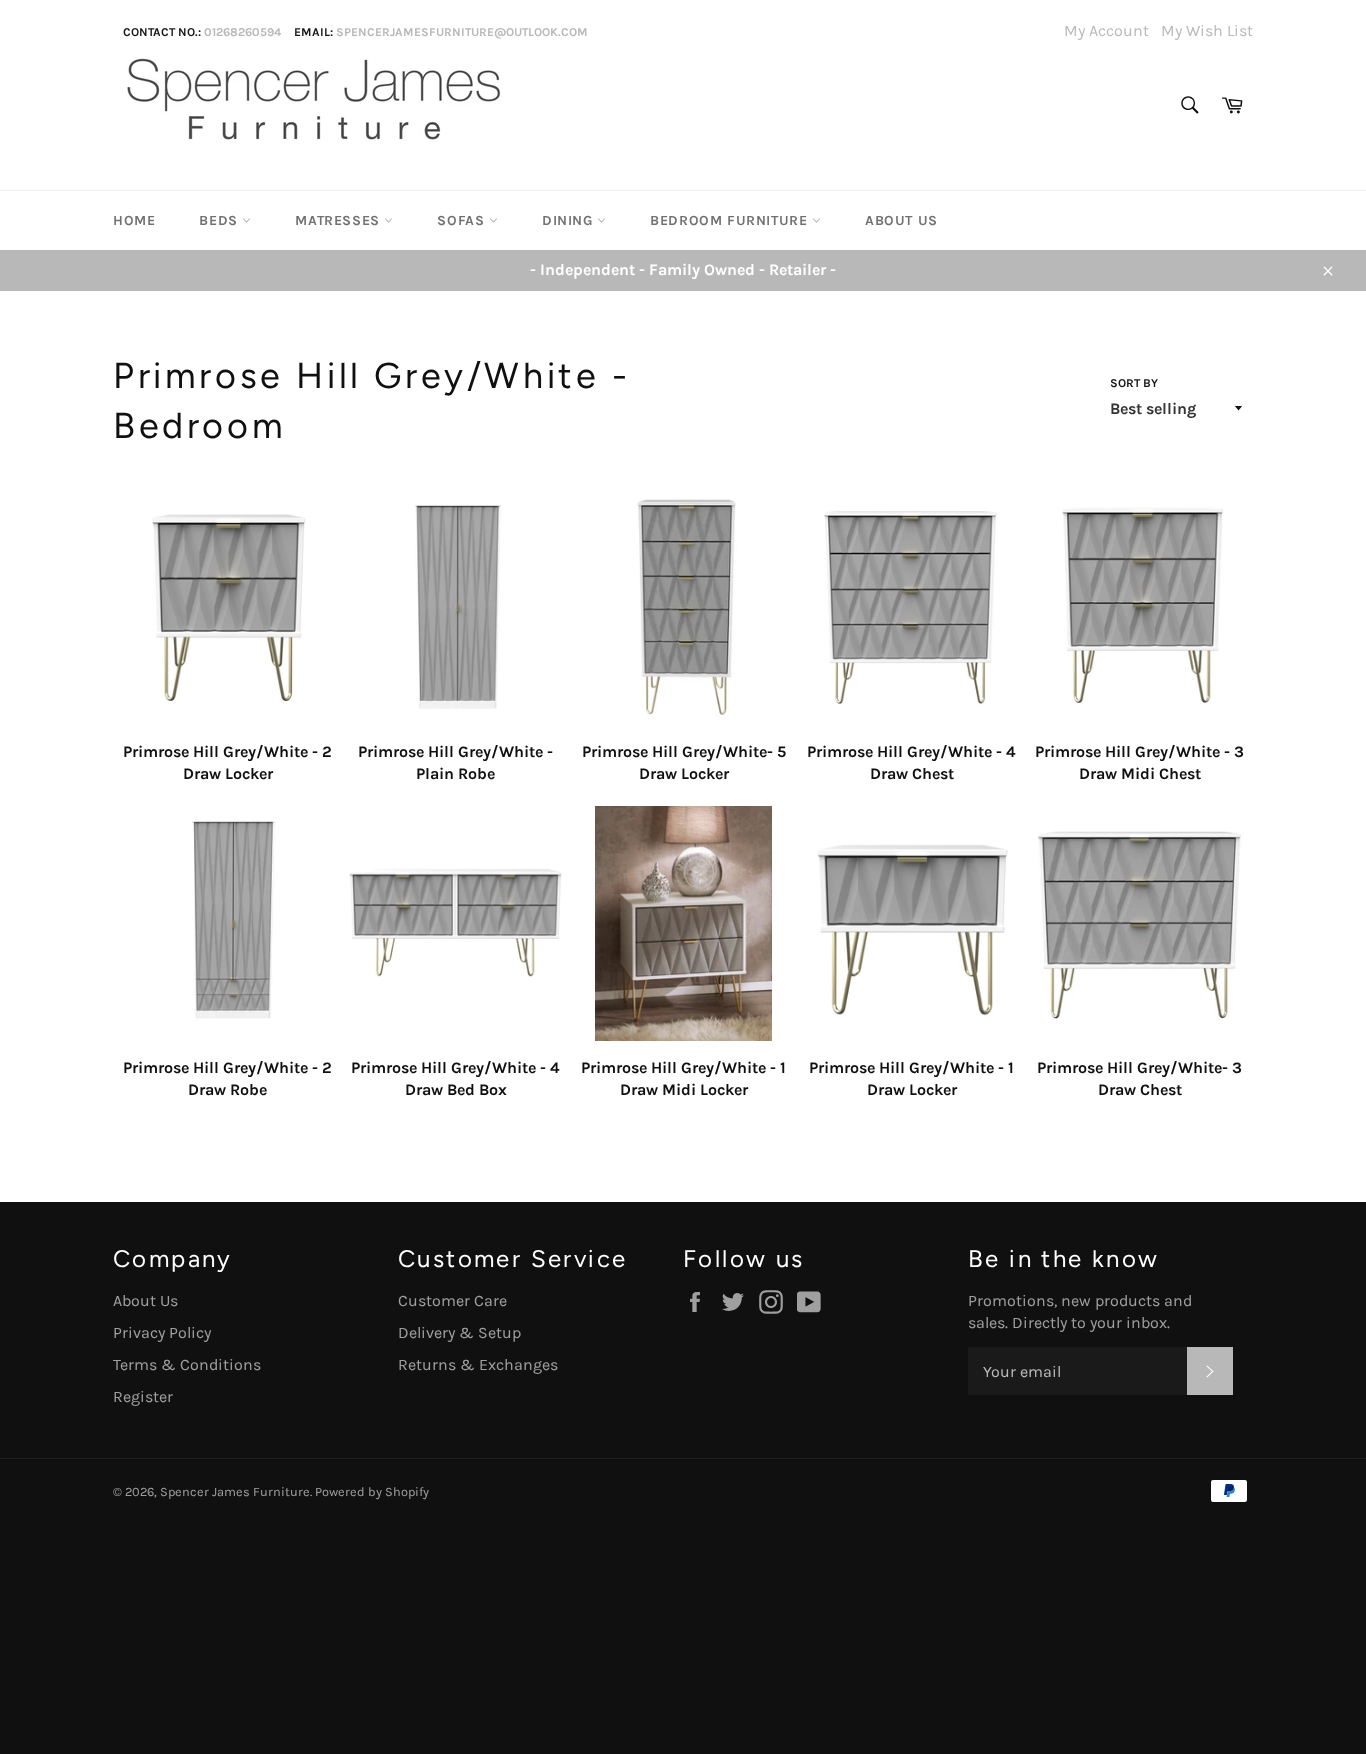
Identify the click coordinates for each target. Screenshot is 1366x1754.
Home (134, 220)
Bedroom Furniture (731, 220)
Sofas (463, 220)
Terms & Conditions (187, 1364)
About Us (901, 220)
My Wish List (1207, 30)
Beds (220, 220)
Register (143, 1396)
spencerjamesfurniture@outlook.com (462, 32)
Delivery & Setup (459, 1332)
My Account (1106, 30)
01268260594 (242, 32)
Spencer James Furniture (235, 1491)
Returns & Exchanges (478, 1364)
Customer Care (452, 1300)
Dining (569, 220)
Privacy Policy (162, 1332)
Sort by (1134, 383)
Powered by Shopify (372, 1491)
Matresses (339, 220)
